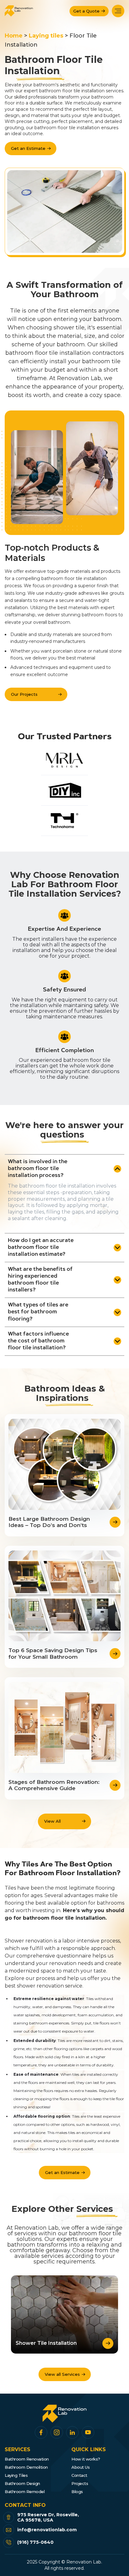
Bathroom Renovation (27, 2459)
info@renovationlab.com (48, 2530)
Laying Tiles (16, 2475)
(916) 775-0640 (35, 2542)
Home (14, 36)
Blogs (77, 2492)
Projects (80, 2484)
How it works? (86, 2459)
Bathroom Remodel (25, 2492)
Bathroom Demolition (26, 2467)
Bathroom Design (22, 2484)
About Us (80, 2467)
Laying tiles (46, 36)
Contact (79, 2475)
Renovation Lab (84, 2562)
